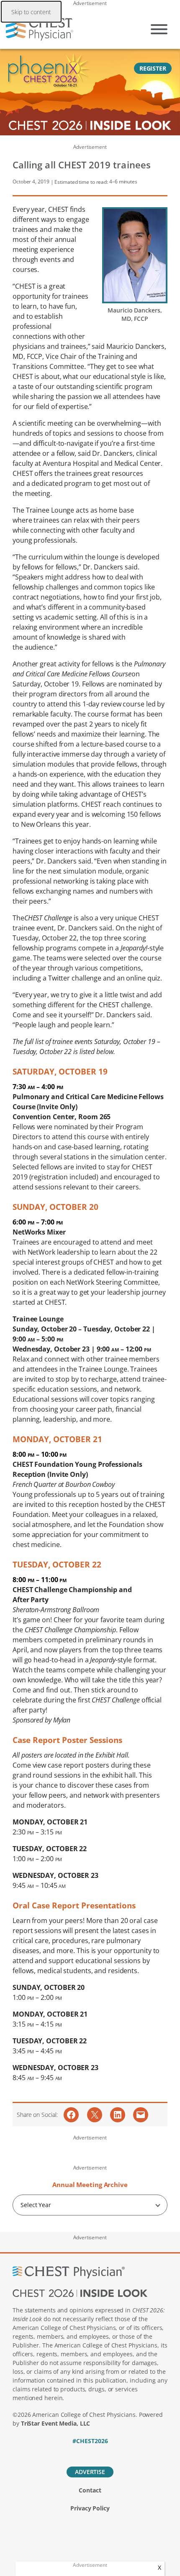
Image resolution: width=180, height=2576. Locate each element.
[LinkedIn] (90, 2452)
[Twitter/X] (76, 2452)
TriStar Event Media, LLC (56, 2423)
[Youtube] (105, 2452)
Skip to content (31, 12)
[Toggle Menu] (159, 29)
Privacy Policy (90, 2508)
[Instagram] (119, 2452)
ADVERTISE (90, 2472)
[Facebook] (61, 2452)
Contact (90, 2490)
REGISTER (153, 68)
